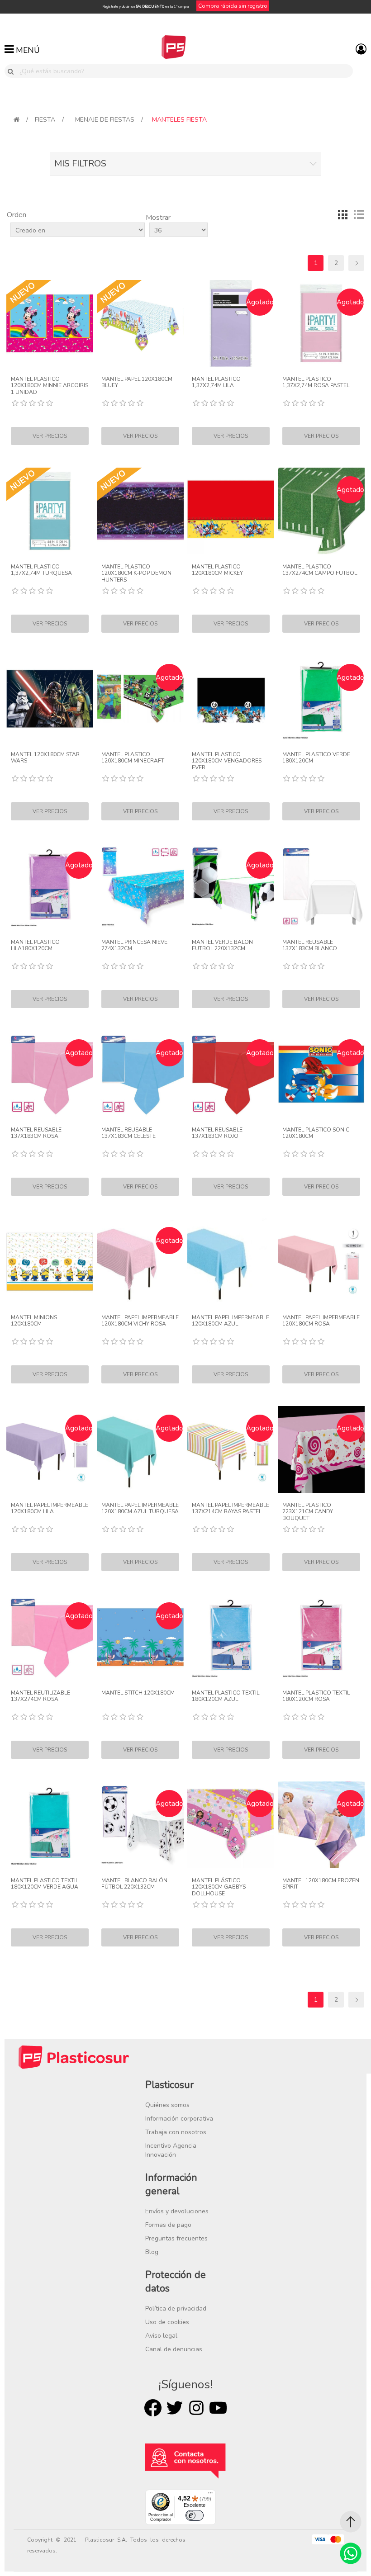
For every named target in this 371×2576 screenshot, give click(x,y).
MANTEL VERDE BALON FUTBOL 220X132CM (222, 945)
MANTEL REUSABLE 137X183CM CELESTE (128, 1133)
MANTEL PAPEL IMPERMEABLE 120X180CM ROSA (321, 1321)
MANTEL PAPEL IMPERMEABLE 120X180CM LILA (50, 1508)
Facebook (153, 2408)
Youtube (218, 2408)
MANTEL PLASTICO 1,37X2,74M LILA (216, 382)
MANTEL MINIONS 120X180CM (34, 1321)
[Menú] (210, 2495)
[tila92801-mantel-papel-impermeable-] (321, 1262)
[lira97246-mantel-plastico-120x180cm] (50, 323)
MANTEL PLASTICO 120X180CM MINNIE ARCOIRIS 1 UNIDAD (50, 386)
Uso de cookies (167, 2322)
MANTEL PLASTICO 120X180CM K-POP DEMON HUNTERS (136, 573)
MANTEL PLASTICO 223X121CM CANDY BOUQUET (308, 1512)
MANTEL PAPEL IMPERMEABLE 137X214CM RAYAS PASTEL (231, 1508)
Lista (359, 214)
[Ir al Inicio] (351, 2522)
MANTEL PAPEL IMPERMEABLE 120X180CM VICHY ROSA (140, 1321)
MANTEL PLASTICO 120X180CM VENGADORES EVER (227, 761)
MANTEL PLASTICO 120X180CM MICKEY (217, 570)
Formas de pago (168, 2225)
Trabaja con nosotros (176, 2132)
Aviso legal (161, 2336)
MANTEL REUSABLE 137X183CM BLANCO (310, 945)
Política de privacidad (176, 2308)
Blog (152, 2252)
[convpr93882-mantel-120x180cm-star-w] (50, 699)
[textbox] (184, 71)
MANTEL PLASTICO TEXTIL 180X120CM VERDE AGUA (45, 1884)
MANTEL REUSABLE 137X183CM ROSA (36, 1133)
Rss (196, 2408)
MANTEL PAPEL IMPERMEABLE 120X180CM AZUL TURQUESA (140, 1508)
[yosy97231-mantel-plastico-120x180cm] (231, 511)
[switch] (195, 2515)
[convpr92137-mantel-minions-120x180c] (50, 1262)
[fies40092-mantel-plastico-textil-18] (321, 1637)
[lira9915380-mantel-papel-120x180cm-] (140, 323)
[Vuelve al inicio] (17, 120)
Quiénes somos (167, 2105)
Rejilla (342, 214)
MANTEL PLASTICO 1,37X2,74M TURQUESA (41, 570)
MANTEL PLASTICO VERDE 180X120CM (316, 758)
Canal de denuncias (174, 2349)
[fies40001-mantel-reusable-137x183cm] (321, 886)
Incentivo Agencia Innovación (171, 2150)
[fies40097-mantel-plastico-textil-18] (50, 1825)
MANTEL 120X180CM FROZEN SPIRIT (321, 1884)
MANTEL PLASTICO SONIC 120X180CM (316, 1133)
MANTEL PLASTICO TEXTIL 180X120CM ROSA (316, 1696)
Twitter (175, 2408)
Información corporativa (179, 2119)
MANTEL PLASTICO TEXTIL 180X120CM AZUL (226, 1696)
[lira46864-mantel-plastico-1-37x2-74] (50, 511)
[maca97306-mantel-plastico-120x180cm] (231, 699)
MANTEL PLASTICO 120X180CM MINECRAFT (133, 758)
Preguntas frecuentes (176, 2238)
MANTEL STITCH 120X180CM (138, 1693)
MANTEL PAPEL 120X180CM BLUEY (137, 382)
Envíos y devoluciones (177, 2211)
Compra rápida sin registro (233, 6)
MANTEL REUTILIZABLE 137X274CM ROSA (40, 1696)
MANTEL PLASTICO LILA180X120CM (35, 945)
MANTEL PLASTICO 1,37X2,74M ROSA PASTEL (316, 382)
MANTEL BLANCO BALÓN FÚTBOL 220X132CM (134, 1884)
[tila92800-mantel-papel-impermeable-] (231, 1262)
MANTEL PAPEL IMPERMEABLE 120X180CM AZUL (231, 1321)
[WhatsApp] (351, 2553)
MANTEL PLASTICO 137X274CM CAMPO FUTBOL (320, 570)
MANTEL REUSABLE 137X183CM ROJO (217, 1133)
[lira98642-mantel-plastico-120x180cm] (140, 511)
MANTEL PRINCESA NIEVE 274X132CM (134, 945)
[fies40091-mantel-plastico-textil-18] (231, 1637)
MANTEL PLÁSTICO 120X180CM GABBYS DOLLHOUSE (219, 1887)
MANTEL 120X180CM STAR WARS (45, 758)
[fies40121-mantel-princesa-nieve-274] (140, 886)
